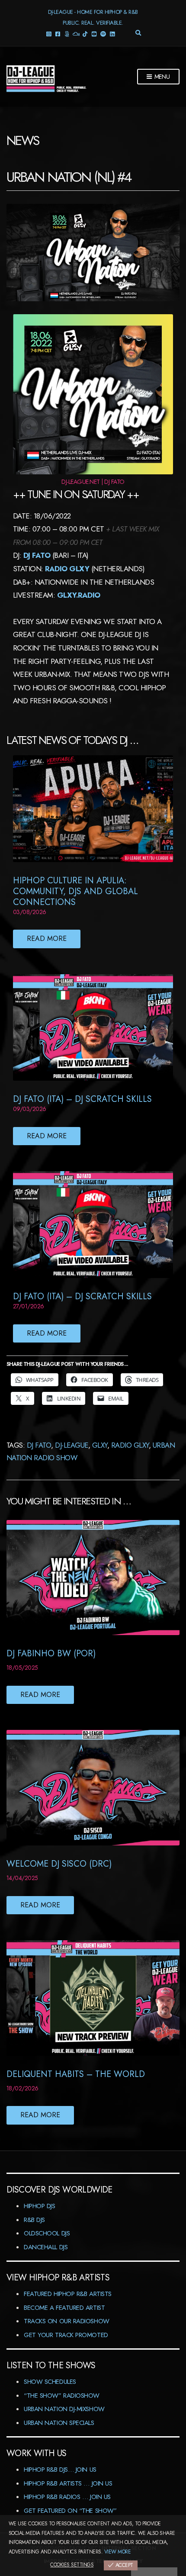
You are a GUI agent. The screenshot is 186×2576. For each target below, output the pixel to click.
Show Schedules (50, 2382)
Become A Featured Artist (64, 2308)
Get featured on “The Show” (70, 2511)
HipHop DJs (40, 2206)
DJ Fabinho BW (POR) (51, 1653)
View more (117, 2552)
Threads (67, 34)
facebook (58, 34)
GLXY (100, 1445)
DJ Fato (37, 555)
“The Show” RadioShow (62, 2396)
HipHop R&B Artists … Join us (68, 2483)
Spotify (103, 34)
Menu (161, 77)
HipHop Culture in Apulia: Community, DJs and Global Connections (75, 891)
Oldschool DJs (47, 2233)
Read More (47, 939)
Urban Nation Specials (59, 2423)
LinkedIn (112, 34)
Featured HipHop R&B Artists (68, 2294)
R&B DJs (34, 2220)
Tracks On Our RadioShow (67, 2321)
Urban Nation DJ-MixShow (64, 2409)
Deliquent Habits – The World (76, 2074)
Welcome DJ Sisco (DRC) (59, 1864)
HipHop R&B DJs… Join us (60, 2470)
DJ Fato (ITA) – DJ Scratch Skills (82, 1099)
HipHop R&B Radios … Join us (67, 2497)
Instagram (49, 34)
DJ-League (71, 1445)
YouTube (94, 34)
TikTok (85, 34)
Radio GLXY (130, 1445)
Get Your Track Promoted (66, 2335)
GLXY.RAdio (79, 595)
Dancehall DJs (46, 2247)
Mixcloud (76, 34)
